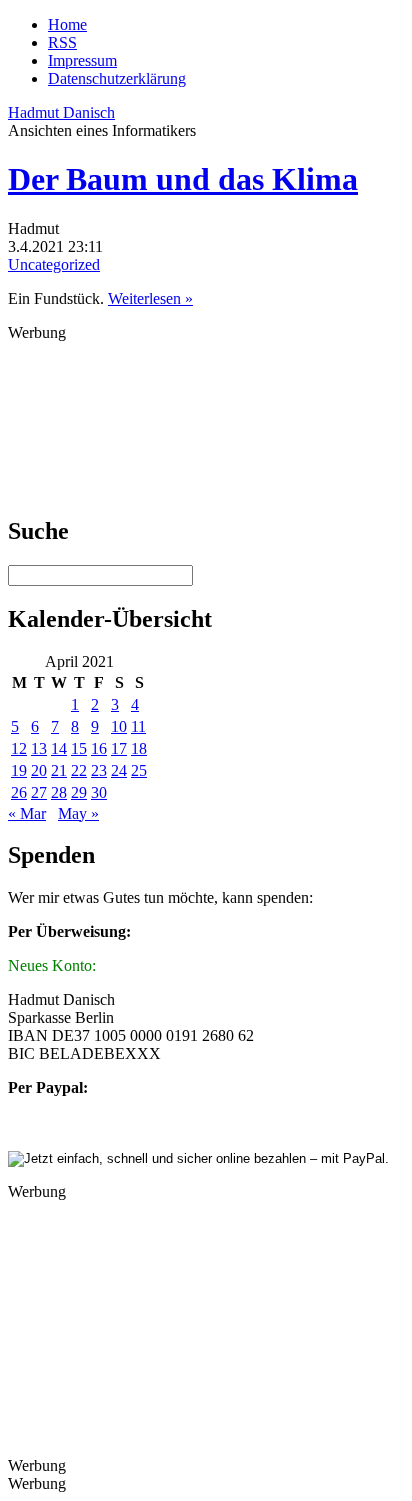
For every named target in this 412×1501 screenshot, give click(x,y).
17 (119, 748)
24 (119, 770)
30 (99, 792)
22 (79, 770)
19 (19, 770)
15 (79, 748)
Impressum (82, 60)
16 (99, 748)
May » (78, 813)
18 (139, 748)
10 (119, 726)
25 (139, 770)
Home (67, 24)
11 (138, 726)
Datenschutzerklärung (117, 78)
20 (39, 770)
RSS (62, 42)
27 (39, 792)
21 (59, 770)
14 (59, 748)
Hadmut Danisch (61, 112)
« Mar (27, 813)
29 (79, 792)
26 (19, 792)
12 (19, 748)
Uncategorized (54, 264)
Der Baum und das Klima (183, 179)
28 (59, 792)
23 (99, 770)
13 (39, 748)
